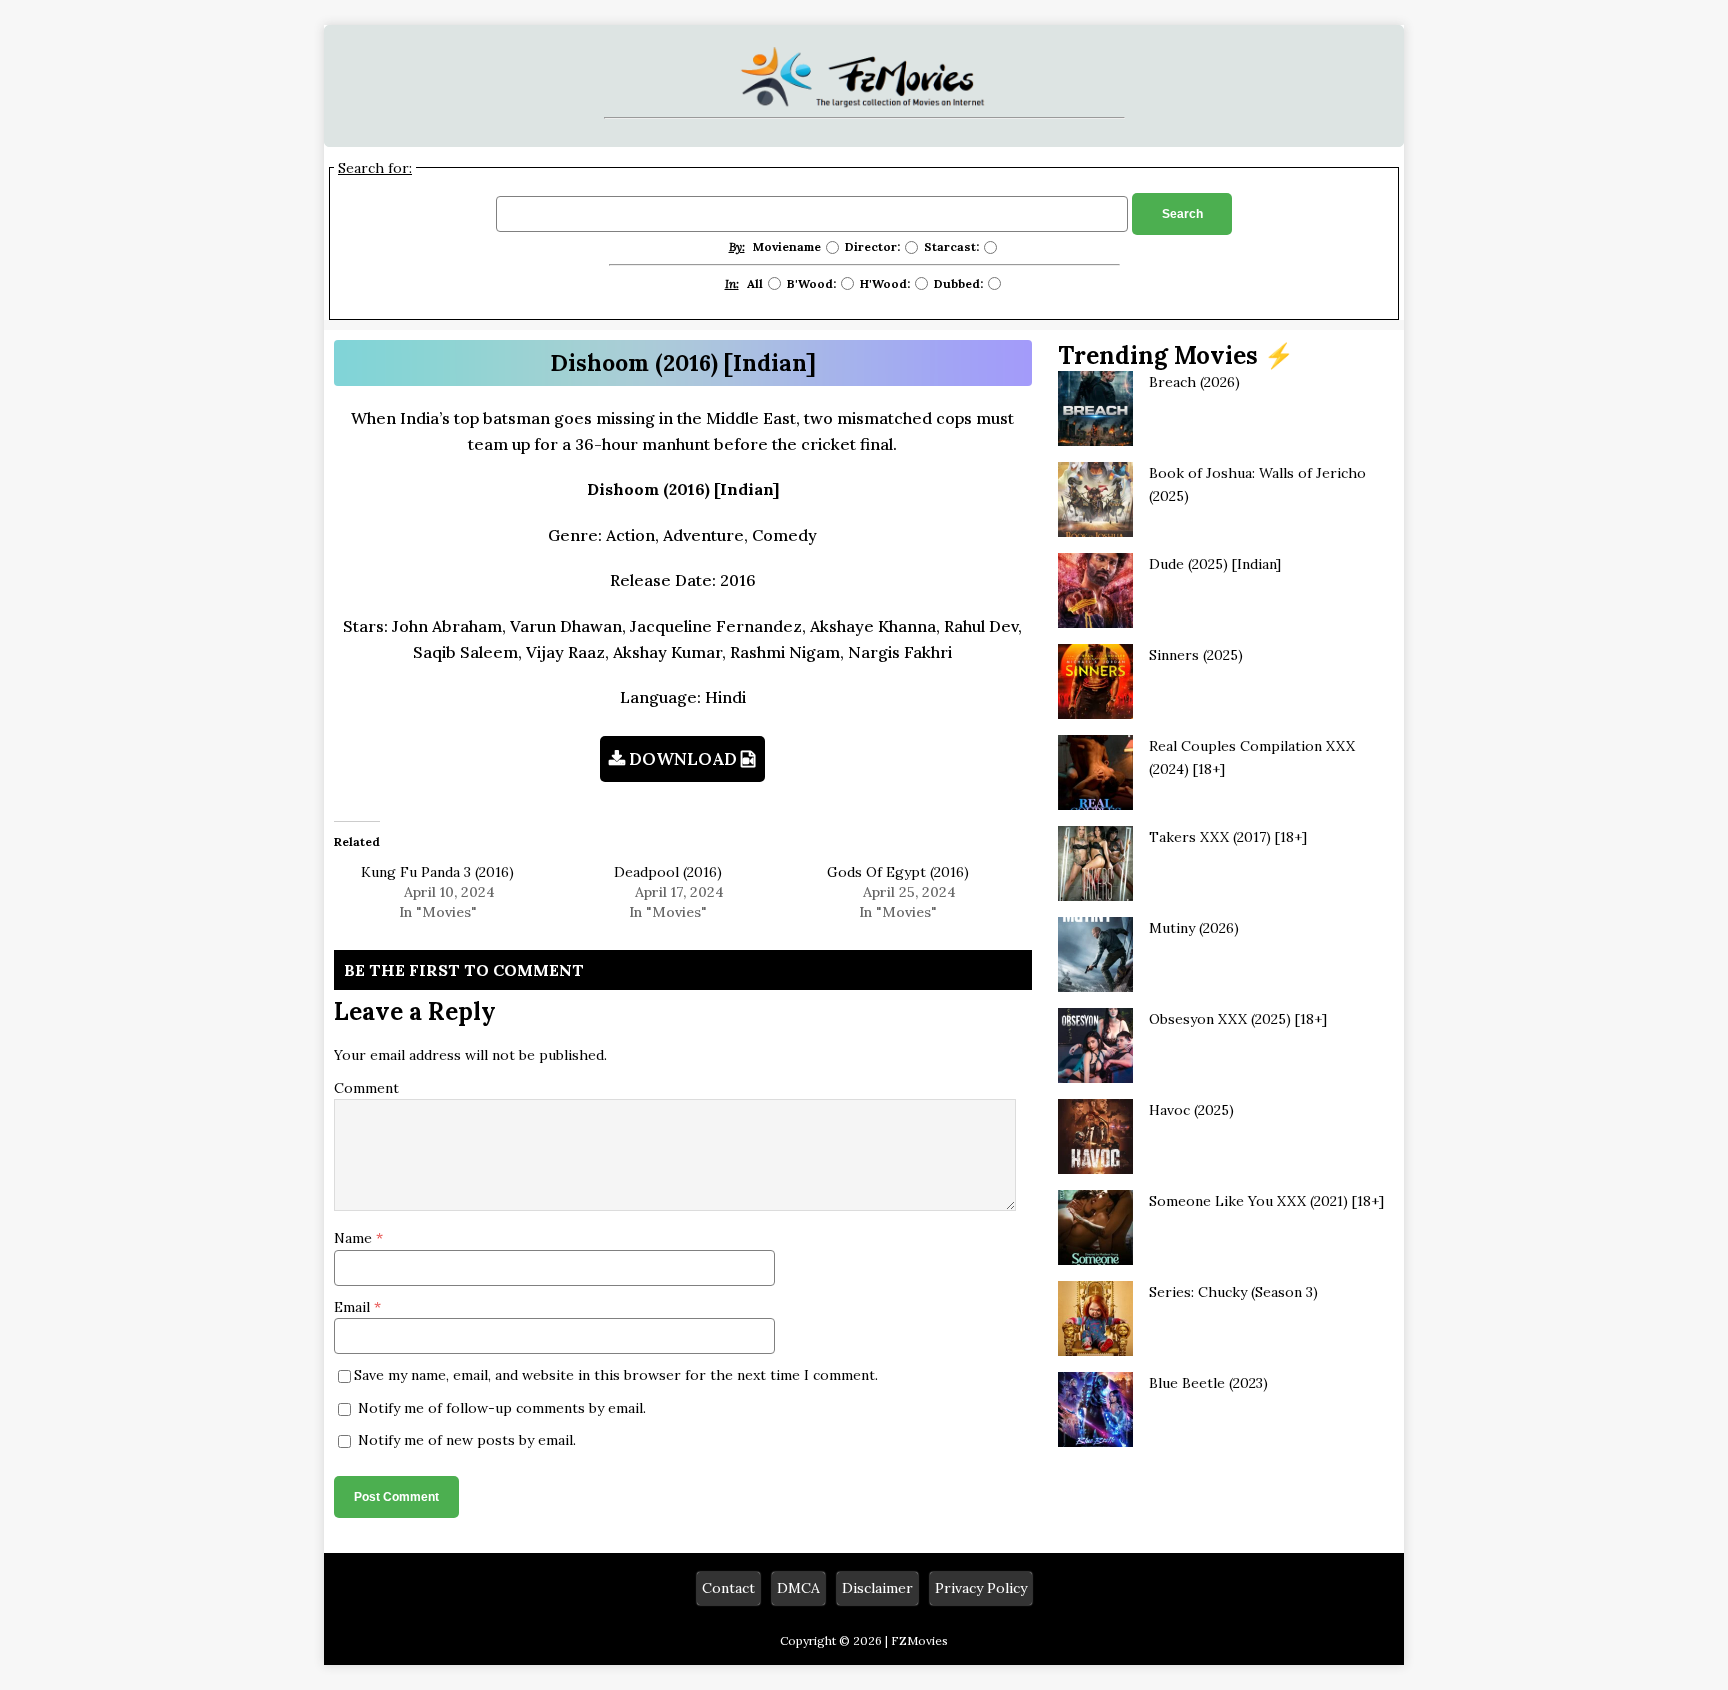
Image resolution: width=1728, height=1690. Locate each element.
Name (355, 1238)
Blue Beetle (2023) (1208, 1383)
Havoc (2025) (1191, 1110)
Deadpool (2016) (668, 872)
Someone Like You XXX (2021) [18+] (1266, 1201)
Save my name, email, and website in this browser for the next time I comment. (616, 1375)
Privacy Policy (981, 1588)
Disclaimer (877, 1588)
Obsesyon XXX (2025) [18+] (1238, 1019)
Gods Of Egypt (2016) (898, 872)
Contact (728, 1588)
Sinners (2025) (1196, 655)
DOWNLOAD (683, 759)
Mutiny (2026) (1194, 928)
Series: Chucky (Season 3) (1233, 1292)
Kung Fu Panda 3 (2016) (437, 872)
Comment (366, 1088)
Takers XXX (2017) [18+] (1228, 837)
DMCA (798, 1588)
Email (354, 1307)
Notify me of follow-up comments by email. (502, 1408)
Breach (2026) (1194, 382)
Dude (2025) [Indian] (1215, 564)
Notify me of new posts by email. (467, 1440)
